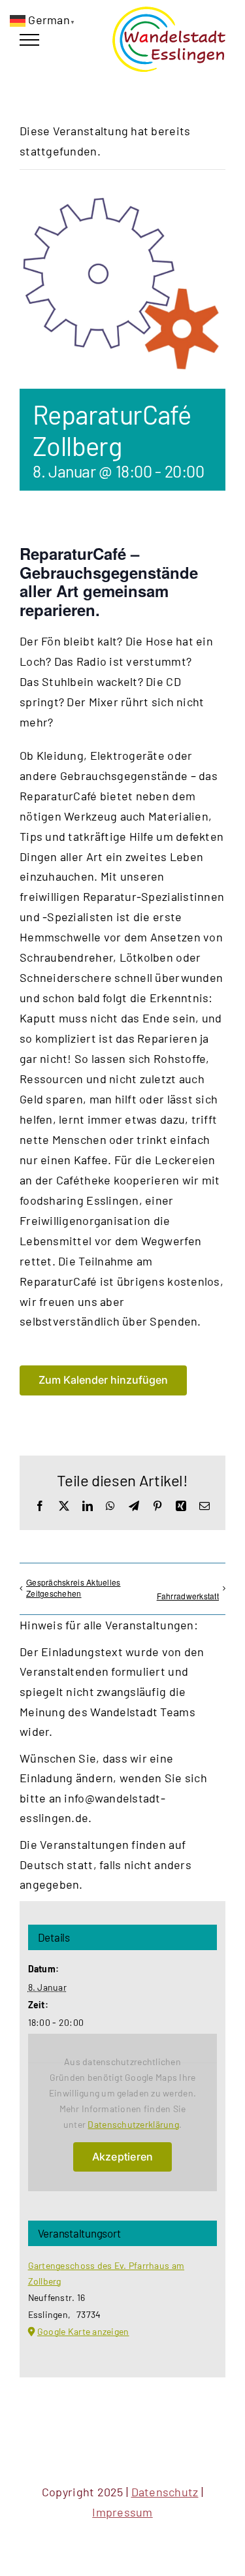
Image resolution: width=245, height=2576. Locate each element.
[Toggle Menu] (29, 40)
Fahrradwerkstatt (188, 1596)
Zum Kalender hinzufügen (103, 1380)
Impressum (122, 2512)
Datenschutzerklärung (133, 2124)
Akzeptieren (123, 2157)
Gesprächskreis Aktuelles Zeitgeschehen (73, 1588)
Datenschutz (165, 2492)
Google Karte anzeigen (83, 2331)
